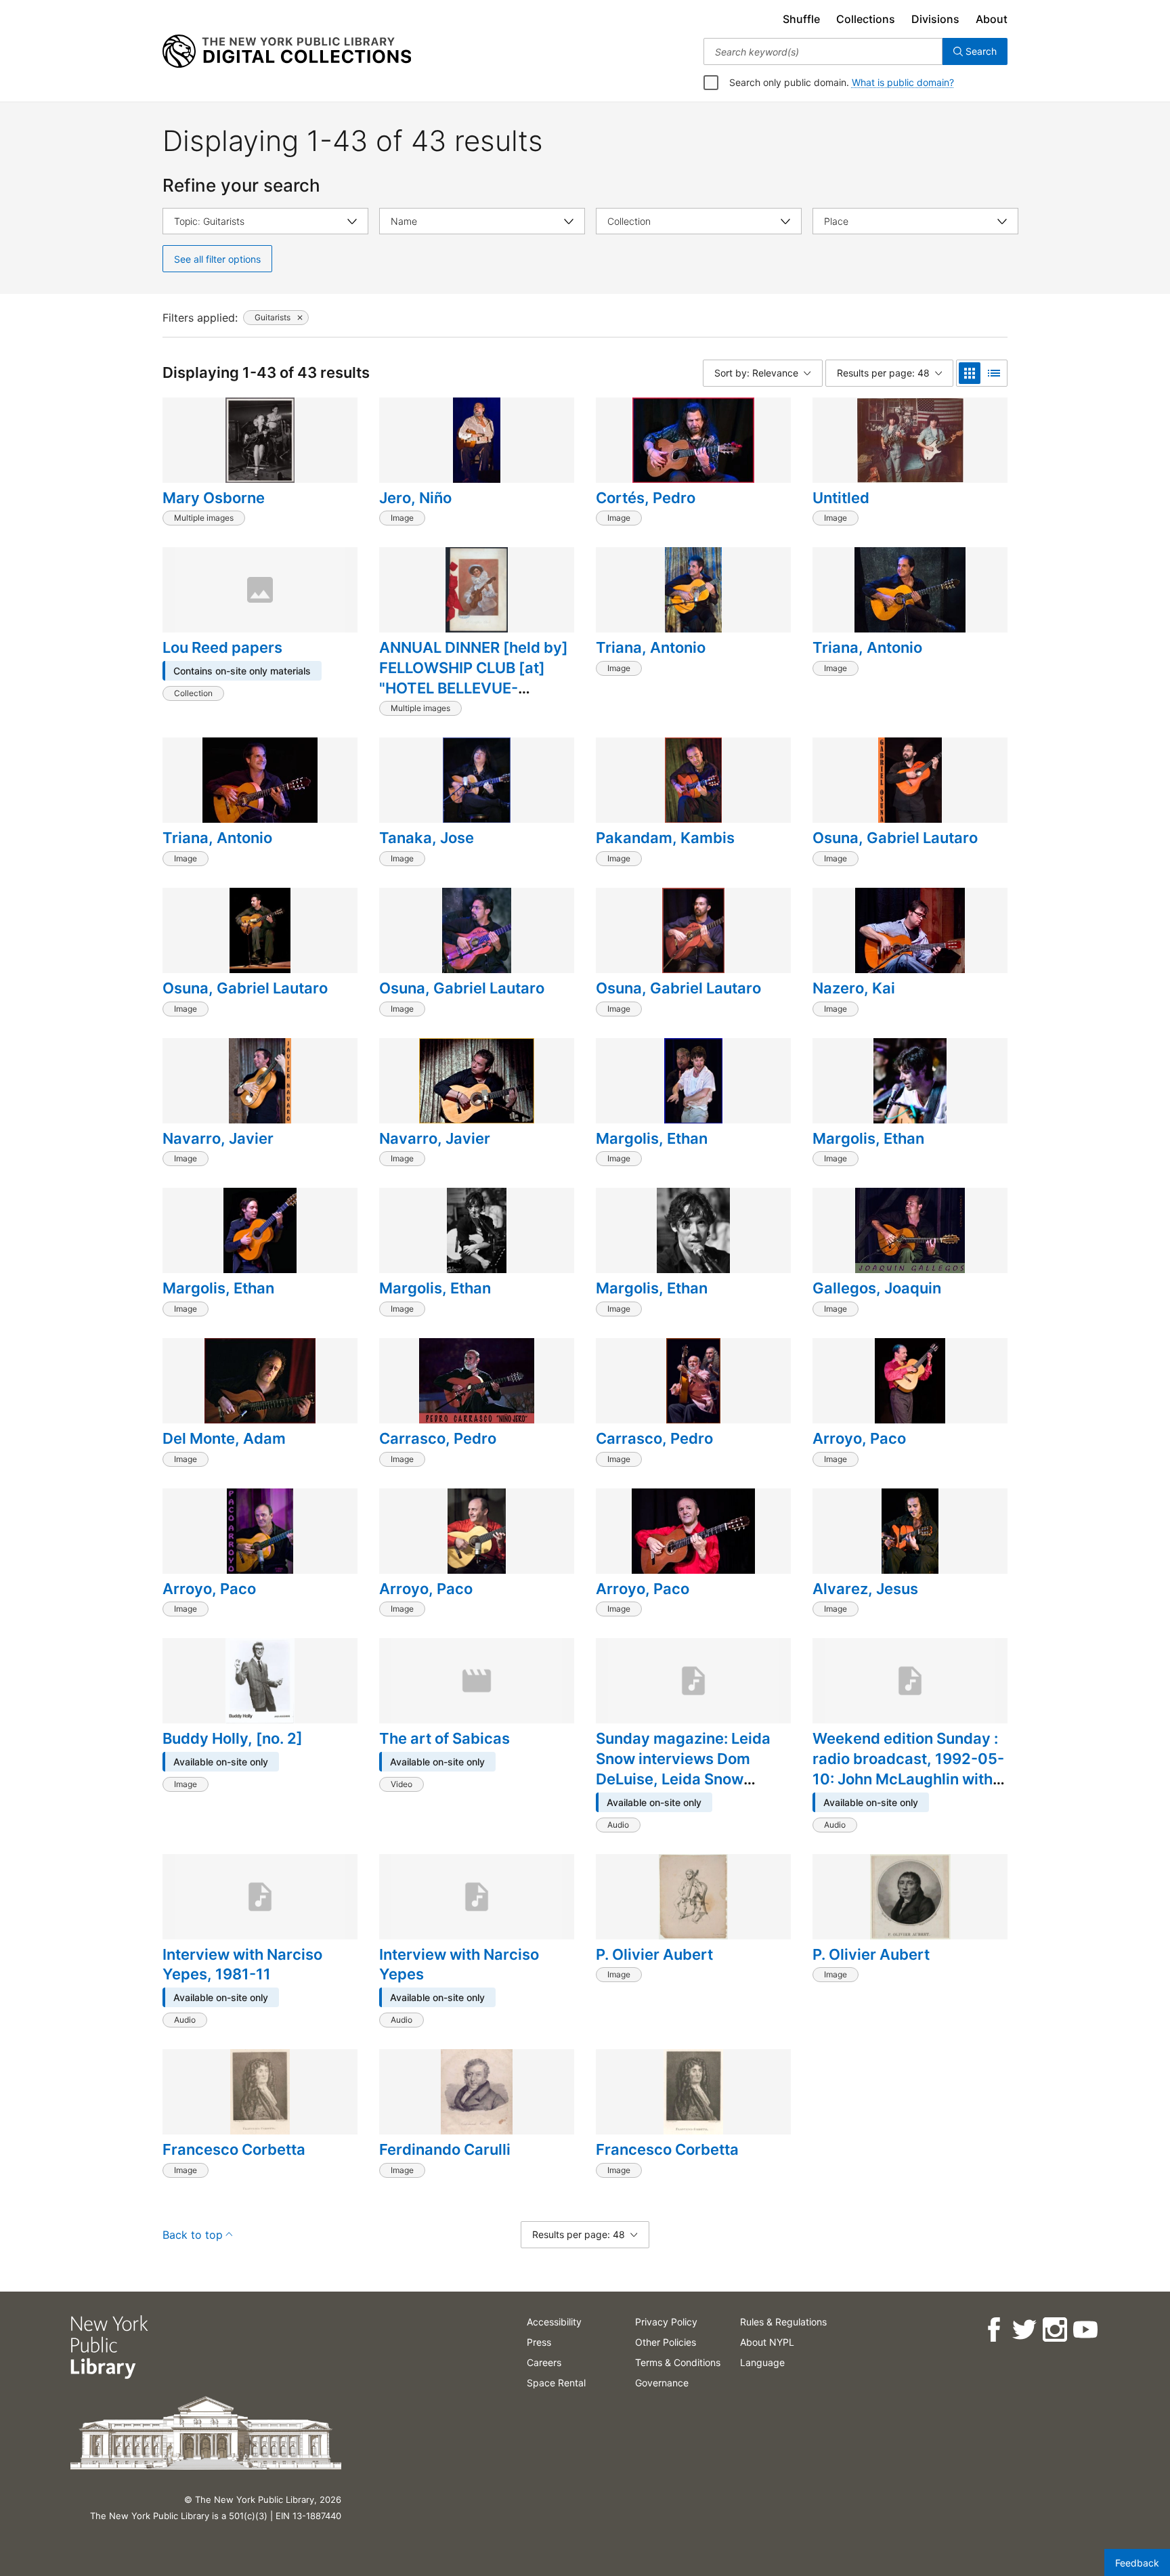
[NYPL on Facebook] (994, 2330)
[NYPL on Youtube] (1085, 2330)
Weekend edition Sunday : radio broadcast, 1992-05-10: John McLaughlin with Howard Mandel (908, 1768)
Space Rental (556, 2383)
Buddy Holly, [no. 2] (233, 1738)
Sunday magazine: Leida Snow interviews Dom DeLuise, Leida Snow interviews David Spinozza (691, 1768)
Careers (544, 2362)
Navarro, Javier (218, 1138)
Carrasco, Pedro (438, 1438)
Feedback (1137, 2563)
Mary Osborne (214, 498)
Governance (662, 2383)
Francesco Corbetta (234, 2149)
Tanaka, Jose (427, 838)
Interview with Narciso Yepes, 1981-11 (242, 1965)
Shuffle (801, 19)
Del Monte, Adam (224, 1438)
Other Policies (666, 2342)
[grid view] (970, 373)
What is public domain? (903, 82)
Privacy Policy (666, 2322)
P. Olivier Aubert (654, 1954)
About (992, 19)
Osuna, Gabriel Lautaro (895, 838)
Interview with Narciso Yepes (459, 1965)
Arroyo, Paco (859, 1438)
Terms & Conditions (678, 2362)
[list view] (994, 373)
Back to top (193, 2235)
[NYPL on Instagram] (1055, 2330)
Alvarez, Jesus (865, 1589)
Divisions (935, 19)
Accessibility (554, 2322)
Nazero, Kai (854, 988)
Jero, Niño (415, 498)
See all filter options (217, 259)
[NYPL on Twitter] (1024, 2330)
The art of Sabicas (445, 1738)
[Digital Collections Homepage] (287, 51)
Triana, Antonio (651, 647)
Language (762, 2362)
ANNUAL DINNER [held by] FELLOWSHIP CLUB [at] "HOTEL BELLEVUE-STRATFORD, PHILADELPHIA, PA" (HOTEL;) (474, 697)
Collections (866, 19)
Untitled (841, 498)
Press (539, 2342)
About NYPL (767, 2342)
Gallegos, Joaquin (877, 1288)
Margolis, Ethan (652, 1138)
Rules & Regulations (783, 2322)
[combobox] (823, 51)
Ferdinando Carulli (445, 2149)
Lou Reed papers (222, 647)
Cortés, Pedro (646, 498)
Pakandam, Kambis (665, 838)
